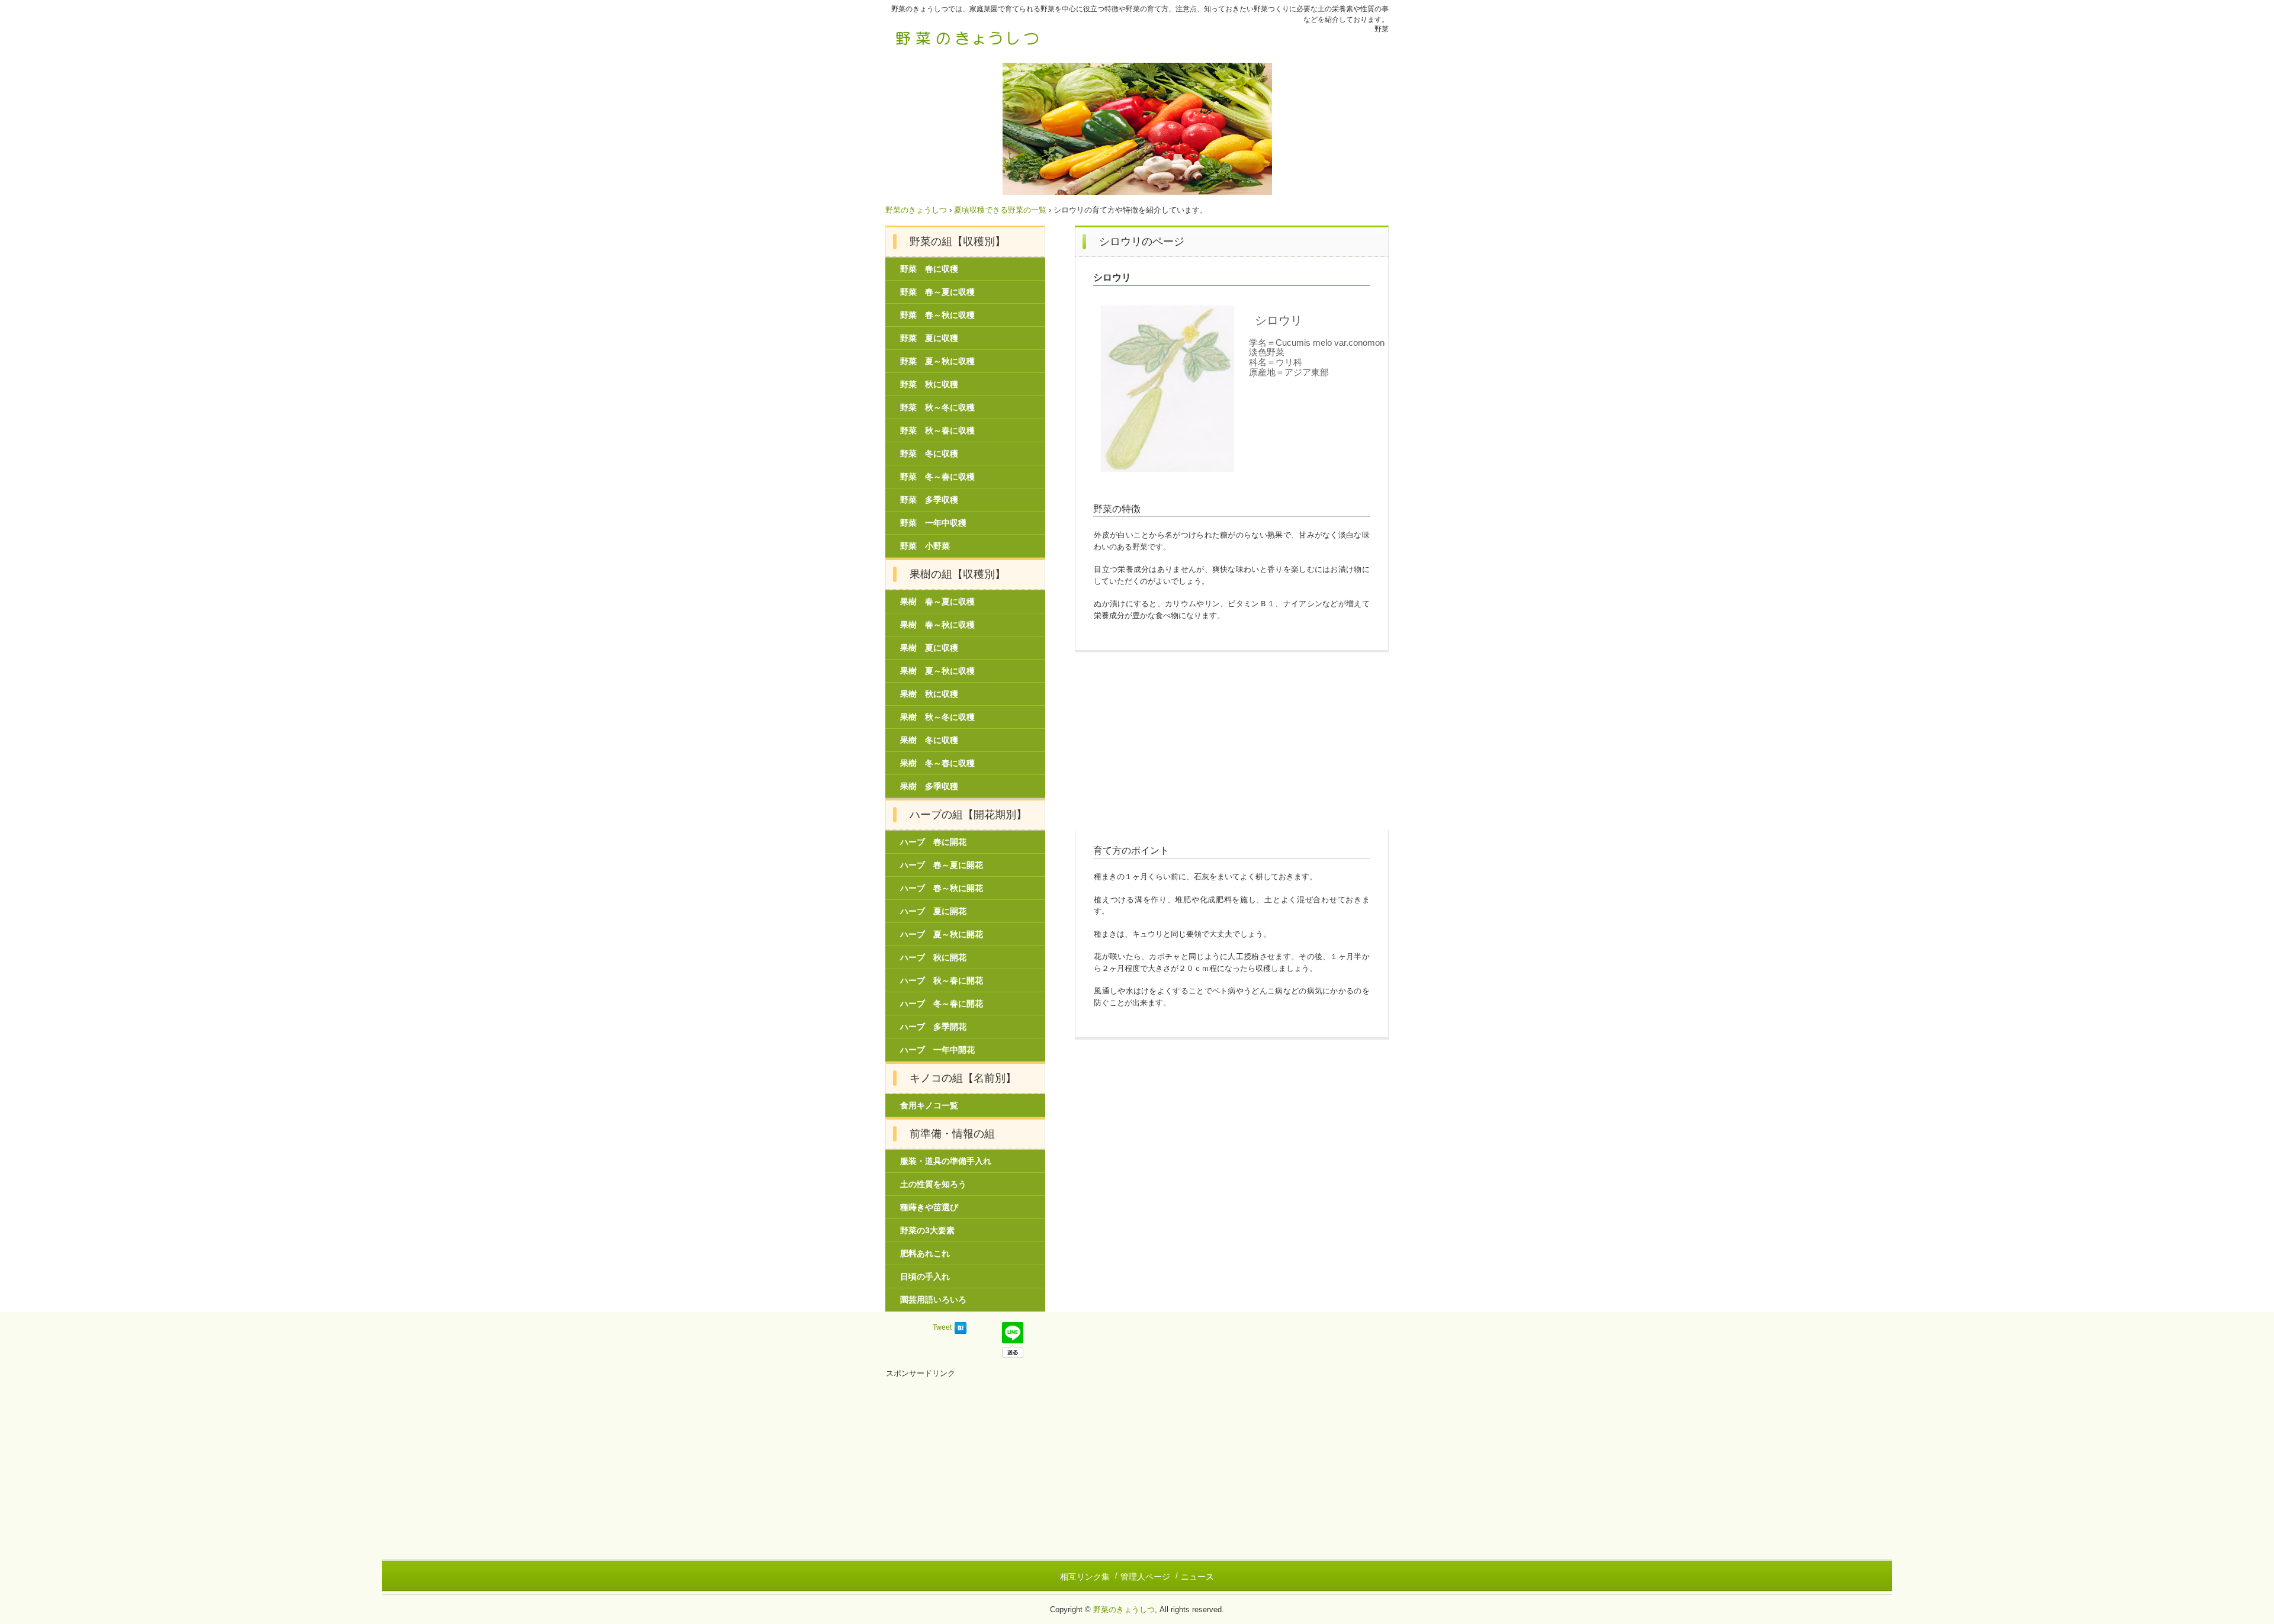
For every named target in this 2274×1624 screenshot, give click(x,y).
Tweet (942, 1327)
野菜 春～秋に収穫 (937, 315)
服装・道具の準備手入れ (946, 1161)
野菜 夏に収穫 (929, 338)
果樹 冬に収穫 (929, 740)
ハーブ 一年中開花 (937, 1050)
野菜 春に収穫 (929, 269)
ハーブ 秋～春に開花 (942, 980)
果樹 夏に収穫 (929, 648)
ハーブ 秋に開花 (933, 957)
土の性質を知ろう (933, 1184)
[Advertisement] (1232, 747)
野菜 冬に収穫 (929, 454)
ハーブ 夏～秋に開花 (942, 934)
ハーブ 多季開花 (933, 1027)
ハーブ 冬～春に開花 (942, 1004)
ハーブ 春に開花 (933, 842)
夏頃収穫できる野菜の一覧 (1000, 210)
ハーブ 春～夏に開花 (942, 865)
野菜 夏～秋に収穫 (937, 361)
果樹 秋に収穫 (929, 694)
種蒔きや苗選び (929, 1207)
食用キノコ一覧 (929, 1105)
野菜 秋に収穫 (929, 384)
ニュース (1197, 1577)
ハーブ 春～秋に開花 (942, 888)
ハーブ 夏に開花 (933, 911)
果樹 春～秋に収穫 (937, 625)
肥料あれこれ (925, 1253)
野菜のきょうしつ (968, 37)
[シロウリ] (1167, 389)
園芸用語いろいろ (933, 1300)
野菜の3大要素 (927, 1230)
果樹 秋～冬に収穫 (937, 717)
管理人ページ (1145, 1577)
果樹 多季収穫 (929, 786)
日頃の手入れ (925, 1276)
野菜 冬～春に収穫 (937, 477)
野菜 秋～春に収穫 (937, 430)
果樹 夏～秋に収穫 (937, 671)
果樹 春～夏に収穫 (937, 602)
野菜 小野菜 (925, 546)
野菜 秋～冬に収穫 (937, 407)
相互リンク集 (1085, 1577)
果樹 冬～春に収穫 (937, 763)
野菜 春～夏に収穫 (937, 292)
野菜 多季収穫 (929, 500)
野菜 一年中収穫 (933, 523)
